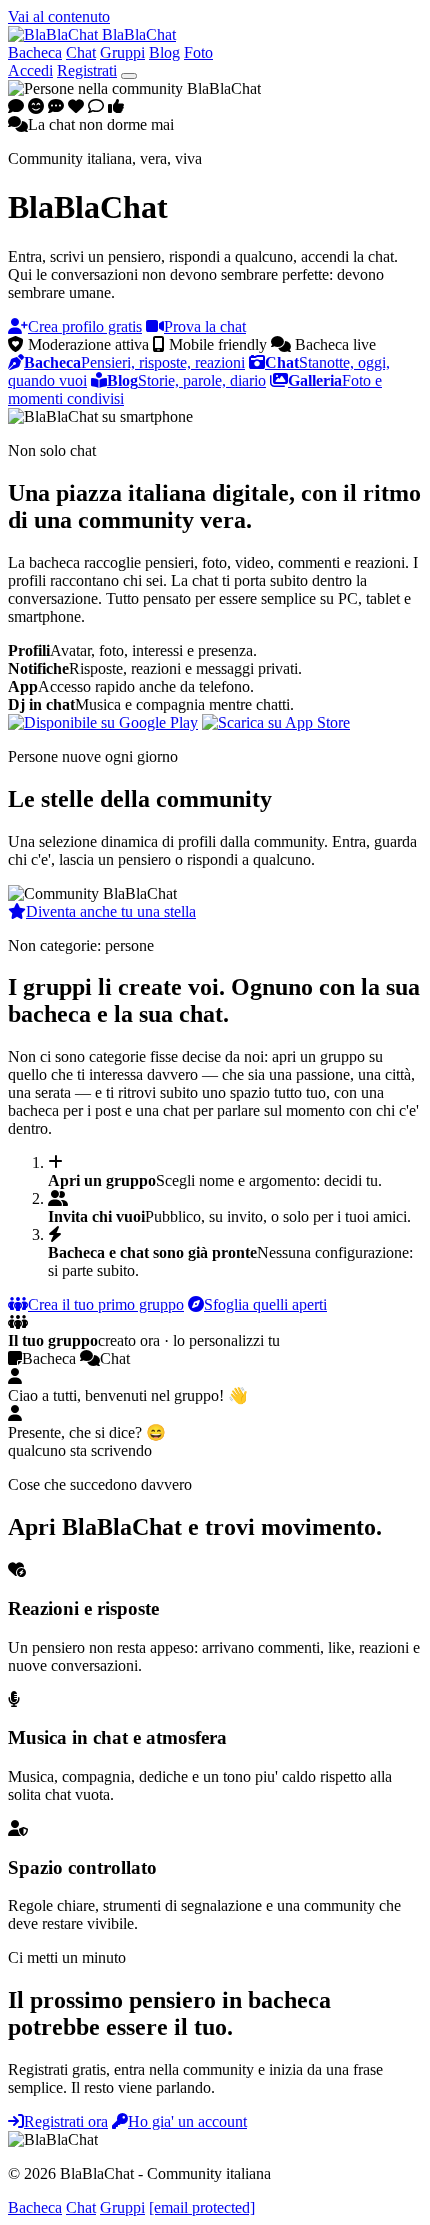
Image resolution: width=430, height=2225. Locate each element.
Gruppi (122, 52)
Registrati (87, 70)
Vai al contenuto (59, 16)
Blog (164, 52)
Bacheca (35, 52)
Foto (198, 52)
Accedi (30, 70)
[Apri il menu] (129, 76)
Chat (81, 52)
